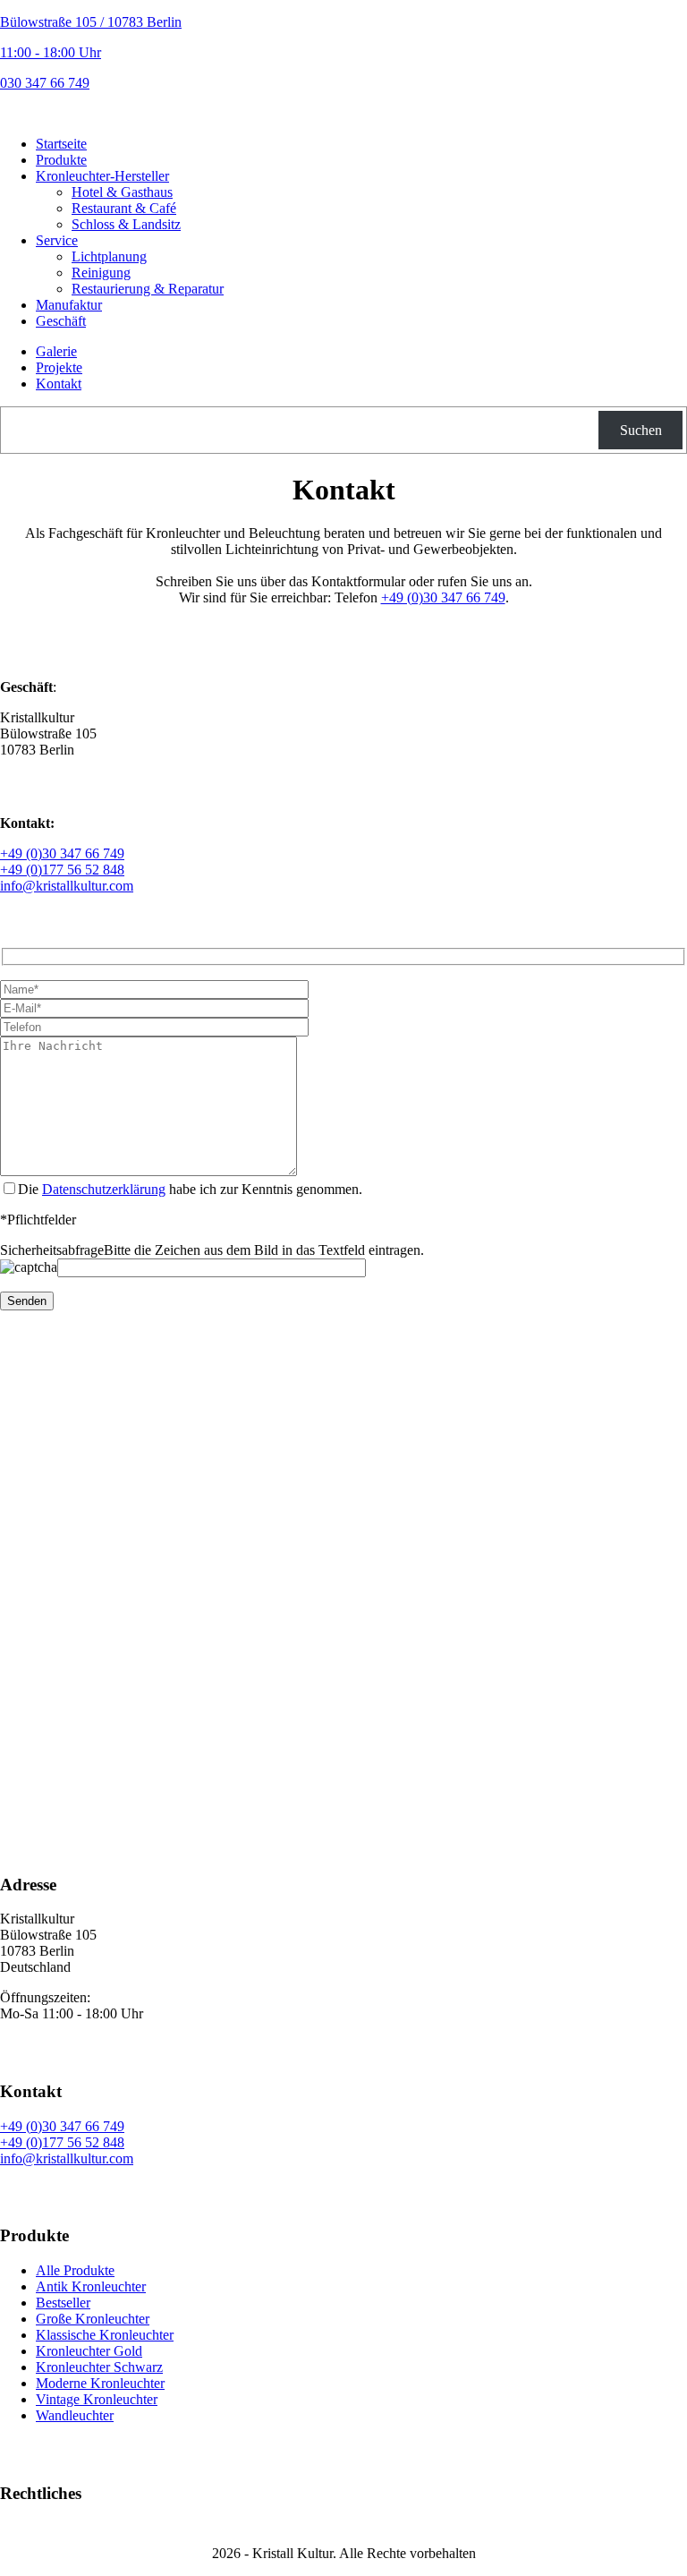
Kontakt (59, 384)
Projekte (59, 367)
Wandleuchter (75, 2415)
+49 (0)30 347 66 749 (443, 597)
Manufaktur (69, 305)
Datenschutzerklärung (104, 1189)
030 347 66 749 (45, 83)
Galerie (56, 351)
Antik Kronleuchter (91, 2286)
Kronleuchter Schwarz (99, 2367)
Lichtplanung (109, 256)
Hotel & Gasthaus (122, 192)
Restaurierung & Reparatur (148, 289)
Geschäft (61, 321)
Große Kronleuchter (93, 2319)
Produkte (61, 160)
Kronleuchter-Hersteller (102, 176)
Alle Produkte (75, 2270)
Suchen (641, 430)
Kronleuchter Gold (89, 2351)
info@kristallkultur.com (67, 886)
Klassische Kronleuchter (105, 2335)
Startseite (61, 144)
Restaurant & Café (124, 208)
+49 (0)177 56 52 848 (62, 870)
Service (57, 240)
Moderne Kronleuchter (100, 2383)
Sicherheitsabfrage (52, 1250)
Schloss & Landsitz (126, 224)
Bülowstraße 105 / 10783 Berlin (91, 22)
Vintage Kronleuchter (97, 2399)
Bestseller (63, 2303)
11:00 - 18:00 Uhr (51, 52)
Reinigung (101, 273)
